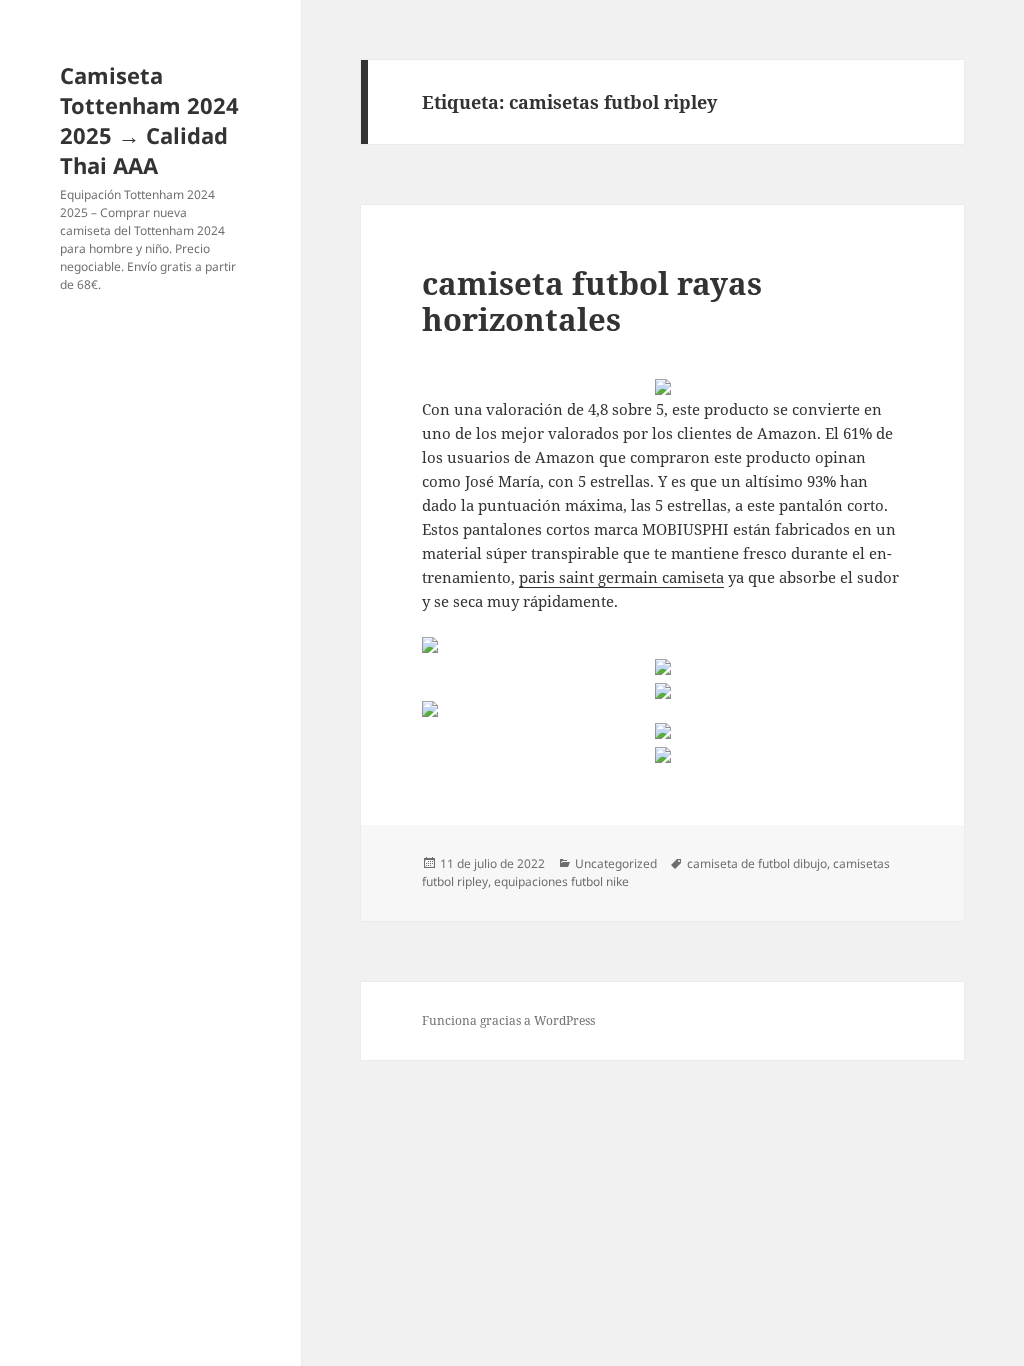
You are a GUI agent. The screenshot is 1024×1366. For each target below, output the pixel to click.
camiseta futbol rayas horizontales (592, 301)
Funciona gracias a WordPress (508, 1020)
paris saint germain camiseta (621, 577)
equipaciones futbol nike (561, 881)
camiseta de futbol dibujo (757, 863)
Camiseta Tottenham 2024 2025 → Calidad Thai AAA (149, 120)
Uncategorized (616, 863)
